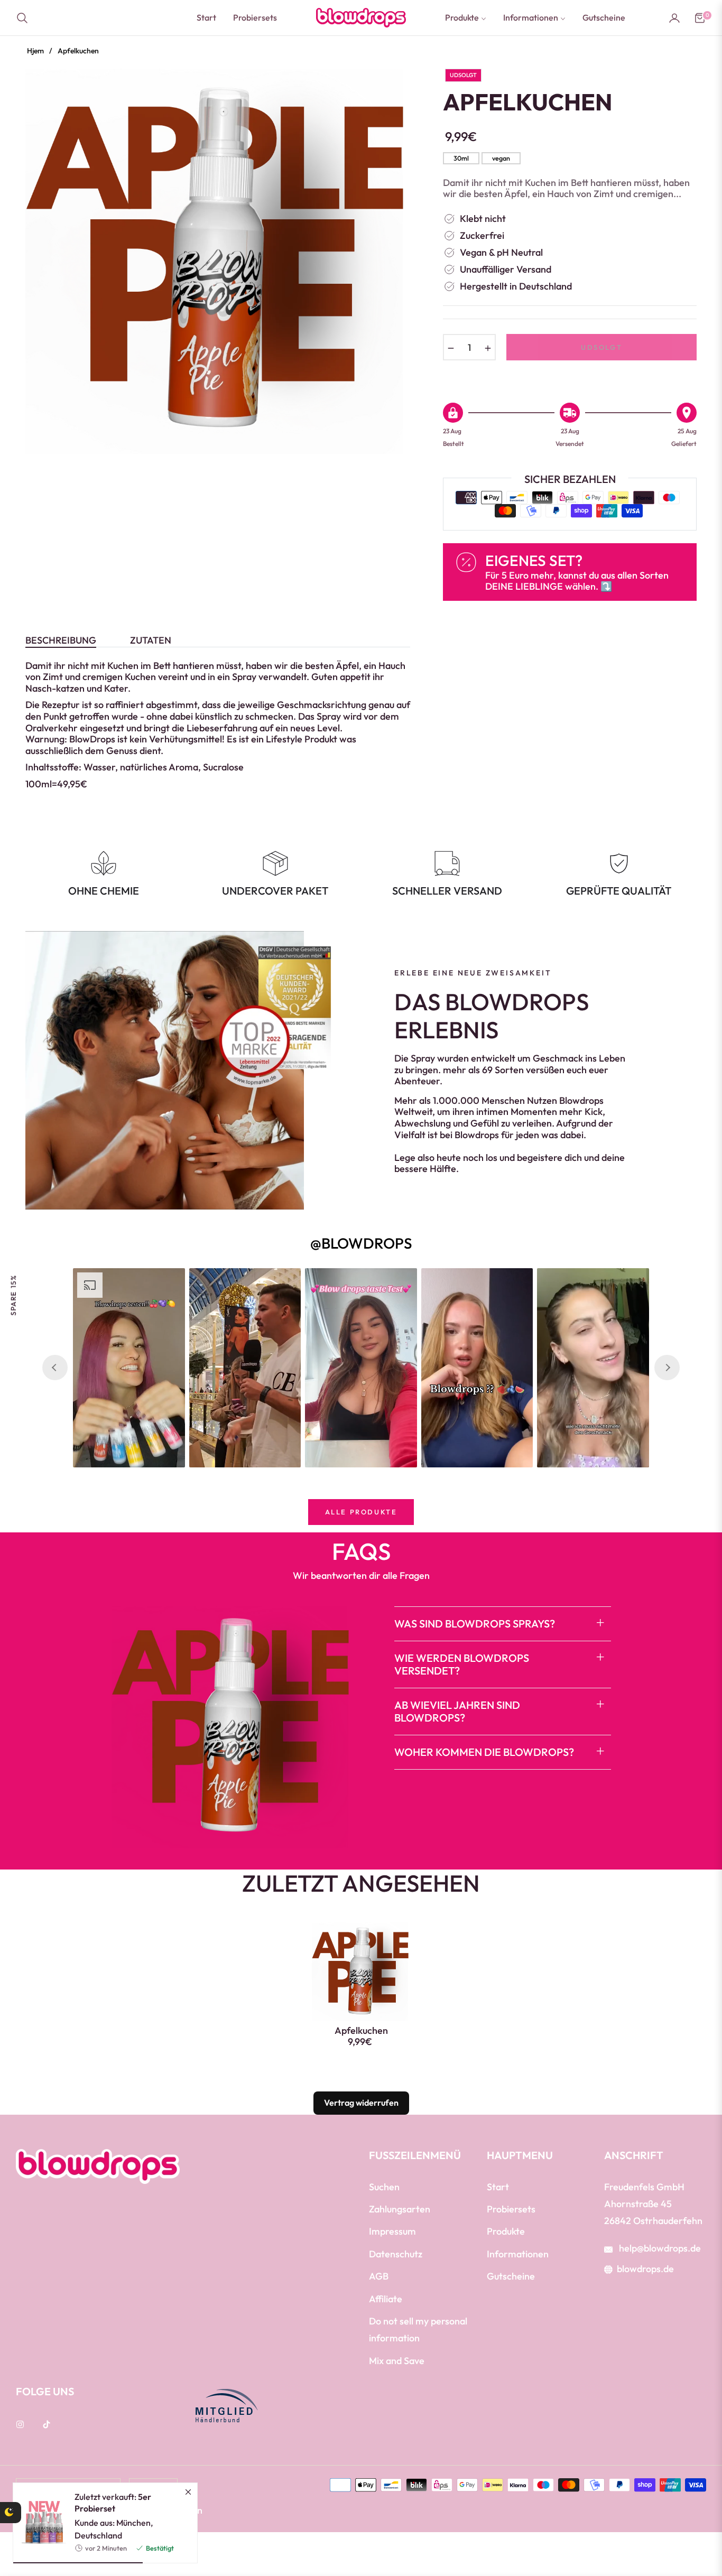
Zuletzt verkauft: (113, 2503)
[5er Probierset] (40, 2523)
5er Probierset (113, 2503)
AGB (379, 2276)
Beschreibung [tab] (61, 640)
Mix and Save (397, 2361)
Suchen (384, 2187)
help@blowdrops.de (659, 2248)
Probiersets (511, 2209)
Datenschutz (396, 2254)
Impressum (392, 2231)
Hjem (35, 51)
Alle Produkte (361, 1512)
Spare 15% (13, 1295)
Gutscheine (511, 2276)
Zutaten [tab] (151, 640)
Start (498, 2187)
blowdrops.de (645, 2269)
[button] (25, 18)
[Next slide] (667, 1368)
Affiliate (386, 2299)
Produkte (506, 2231)
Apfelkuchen (361, 2031)
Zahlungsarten (400, 2209)
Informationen (518, 2254)
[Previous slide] (55, 1368)
